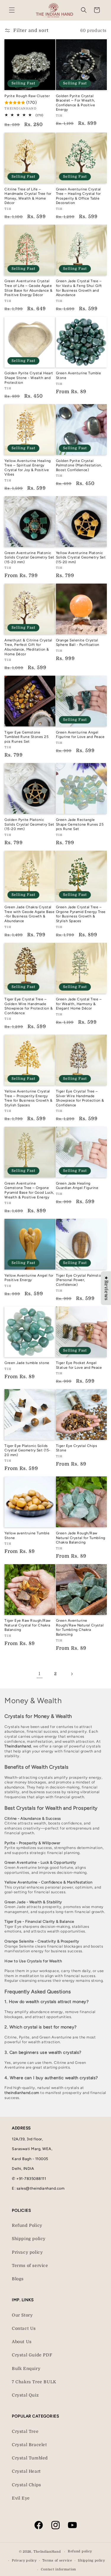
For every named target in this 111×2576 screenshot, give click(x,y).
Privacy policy (27, 2252)
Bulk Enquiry (26, 2368)
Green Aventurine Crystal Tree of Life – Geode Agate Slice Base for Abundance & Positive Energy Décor (28, 288)
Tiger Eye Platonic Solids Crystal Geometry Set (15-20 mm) (28, 1450)
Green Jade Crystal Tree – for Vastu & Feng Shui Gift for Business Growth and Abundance (79, 288)
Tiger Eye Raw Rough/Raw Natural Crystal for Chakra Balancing (28, 1625)
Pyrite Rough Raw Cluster (27, 96)
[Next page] (72, 1674)
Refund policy (80, 2551)
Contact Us (24, 2328)
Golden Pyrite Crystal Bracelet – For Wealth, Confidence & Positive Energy (76, 103)
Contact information (58, 2569)
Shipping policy (29, 2239)
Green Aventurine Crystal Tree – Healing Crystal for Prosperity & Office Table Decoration (78, 196)
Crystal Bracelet (29, 2445)
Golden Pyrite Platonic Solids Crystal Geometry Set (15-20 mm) (29, 824)
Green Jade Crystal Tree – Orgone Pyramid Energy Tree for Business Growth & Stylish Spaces (81, 914)
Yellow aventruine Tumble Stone (27, 1536)
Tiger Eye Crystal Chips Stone (77, 1448)
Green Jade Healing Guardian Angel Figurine (77, 1186)
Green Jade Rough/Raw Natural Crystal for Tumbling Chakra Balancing (81, 1538)
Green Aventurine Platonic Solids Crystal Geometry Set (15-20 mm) (29, 557)
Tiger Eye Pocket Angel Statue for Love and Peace (79, 1365)
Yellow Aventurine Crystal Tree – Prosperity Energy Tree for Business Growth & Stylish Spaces (28, 1098)
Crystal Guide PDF (32, 2355)
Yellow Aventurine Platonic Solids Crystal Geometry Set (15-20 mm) (81, 557)
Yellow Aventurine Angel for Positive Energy (29, 1278)
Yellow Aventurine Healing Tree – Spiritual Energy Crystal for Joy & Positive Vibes (28, 468)
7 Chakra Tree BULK (34, 2382)
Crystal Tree (25, 2431)
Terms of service (30, 2265)
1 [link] (40, 1674)
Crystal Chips (26, 2485)
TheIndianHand (47, 2552)
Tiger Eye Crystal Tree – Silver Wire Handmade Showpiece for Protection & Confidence (80, 1098)
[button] (12, 10)
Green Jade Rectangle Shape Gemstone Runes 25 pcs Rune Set (80, 824)
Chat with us (98, 2563)
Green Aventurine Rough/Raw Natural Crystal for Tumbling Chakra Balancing (80, 1627)
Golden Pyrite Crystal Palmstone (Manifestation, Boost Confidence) (79, 465)
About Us (22, 2342)
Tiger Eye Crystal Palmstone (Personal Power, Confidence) (81, 1280)
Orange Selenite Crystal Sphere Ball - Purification (78, 643)
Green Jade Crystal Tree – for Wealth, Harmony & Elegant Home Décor (79, 1004)
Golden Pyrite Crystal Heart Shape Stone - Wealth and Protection (29, 378)
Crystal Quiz (25, 2395)
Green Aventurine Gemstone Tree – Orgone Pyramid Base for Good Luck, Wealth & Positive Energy (29, 1190)
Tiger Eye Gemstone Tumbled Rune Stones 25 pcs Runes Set (26, 737)
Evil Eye (21, 2498)
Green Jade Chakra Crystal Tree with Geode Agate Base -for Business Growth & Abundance (29, 914)
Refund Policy (27, 2225)
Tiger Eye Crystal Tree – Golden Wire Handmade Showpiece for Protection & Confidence (29, 1006)
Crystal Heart (26, 2471)
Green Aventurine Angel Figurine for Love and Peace (80, 735)
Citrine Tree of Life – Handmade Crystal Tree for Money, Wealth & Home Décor (28, 196)
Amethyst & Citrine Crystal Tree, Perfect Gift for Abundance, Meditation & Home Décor (28, 647)
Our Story (22, 2315)
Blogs (18, 2279)
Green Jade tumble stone (27, 1363)
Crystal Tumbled (30, 2458)
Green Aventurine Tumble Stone (79, 375)
